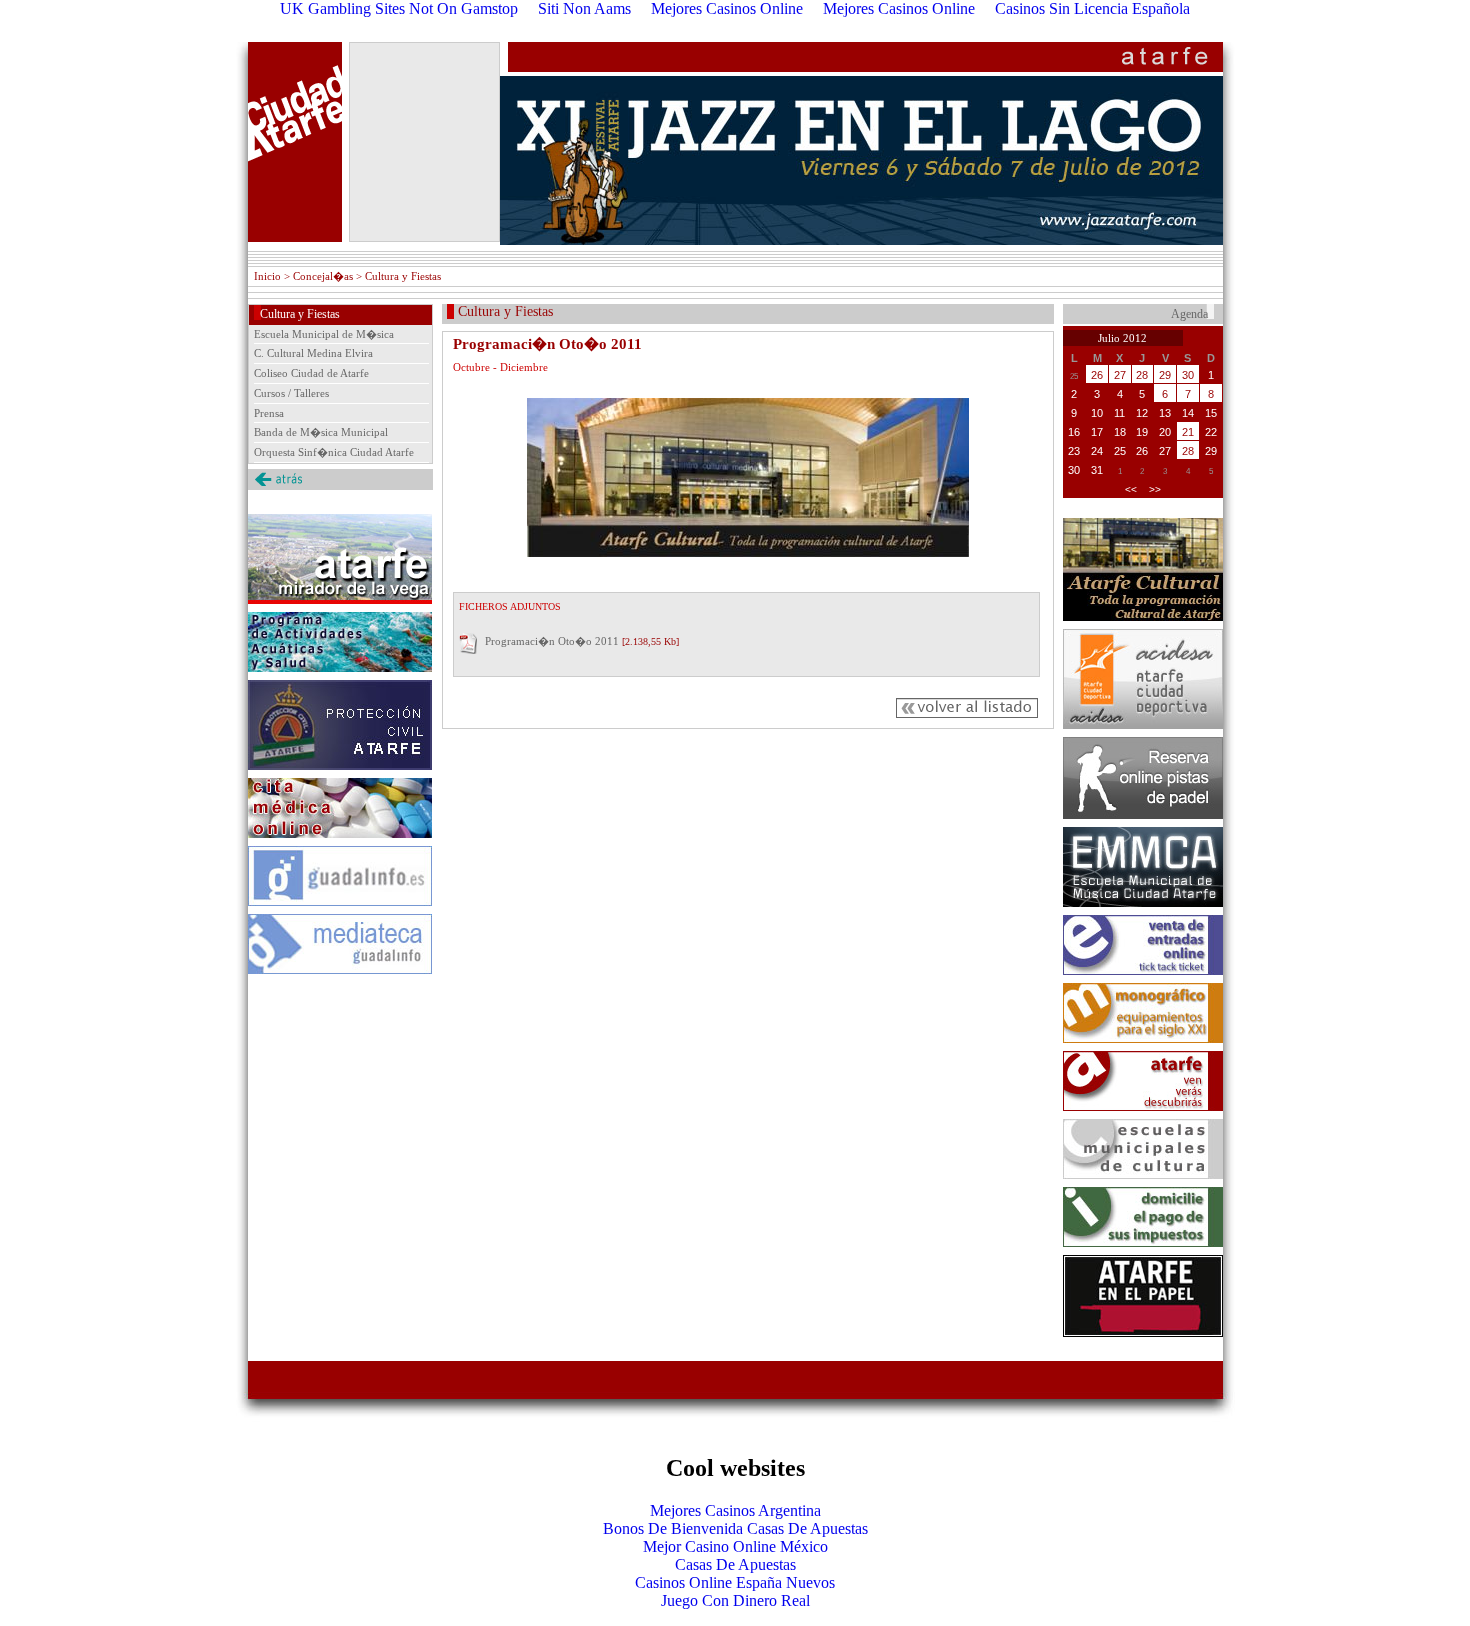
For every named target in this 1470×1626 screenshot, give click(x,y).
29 (1165, 375)
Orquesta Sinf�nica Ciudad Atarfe (334, 452)
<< (1131, 489)
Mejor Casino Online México (735, 1546)
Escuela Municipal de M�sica (324, 334)
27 (1120, 375)
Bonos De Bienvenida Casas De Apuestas (735, 1528)
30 (1188, 375)
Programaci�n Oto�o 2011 (552, 641)
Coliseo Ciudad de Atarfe (311, 373)
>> (1155, 489)
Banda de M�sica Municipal (321, 432)
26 (1097, 375)
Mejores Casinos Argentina (735, 1510)
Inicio (267, 276)
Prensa (269, 413)
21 (1188, 432)
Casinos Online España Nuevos (735, 1582)
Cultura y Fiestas (300, 314)
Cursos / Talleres (291, 393)
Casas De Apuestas (735, 1564)
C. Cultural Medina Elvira (313, 353)
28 (1142, 375)
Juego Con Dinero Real (735, 1600)
